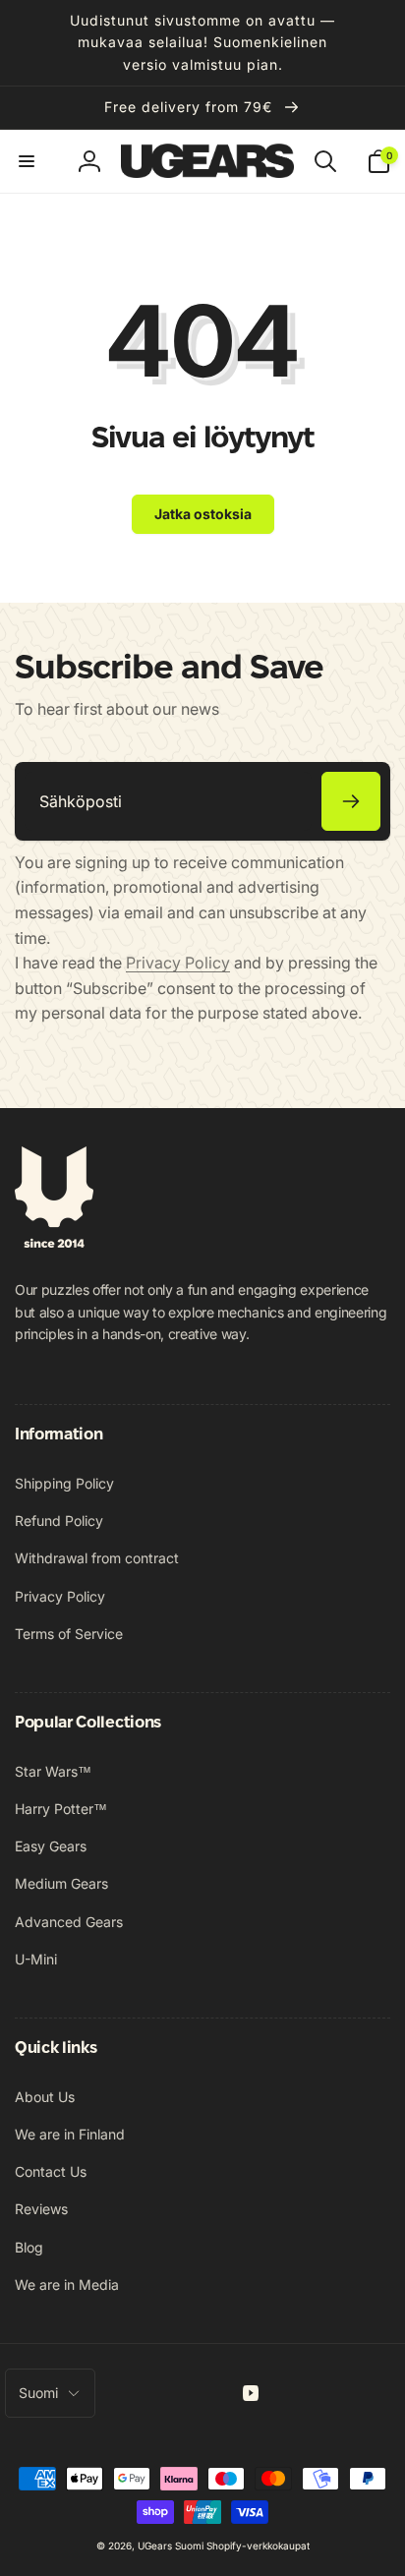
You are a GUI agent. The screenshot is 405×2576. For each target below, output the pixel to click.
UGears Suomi (171, 2546)
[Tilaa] (351, 801)
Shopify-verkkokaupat (258, 2546)
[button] (27, 161)
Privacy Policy (178, 963)
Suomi (38, 2393)
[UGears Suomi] (54, 1242)
